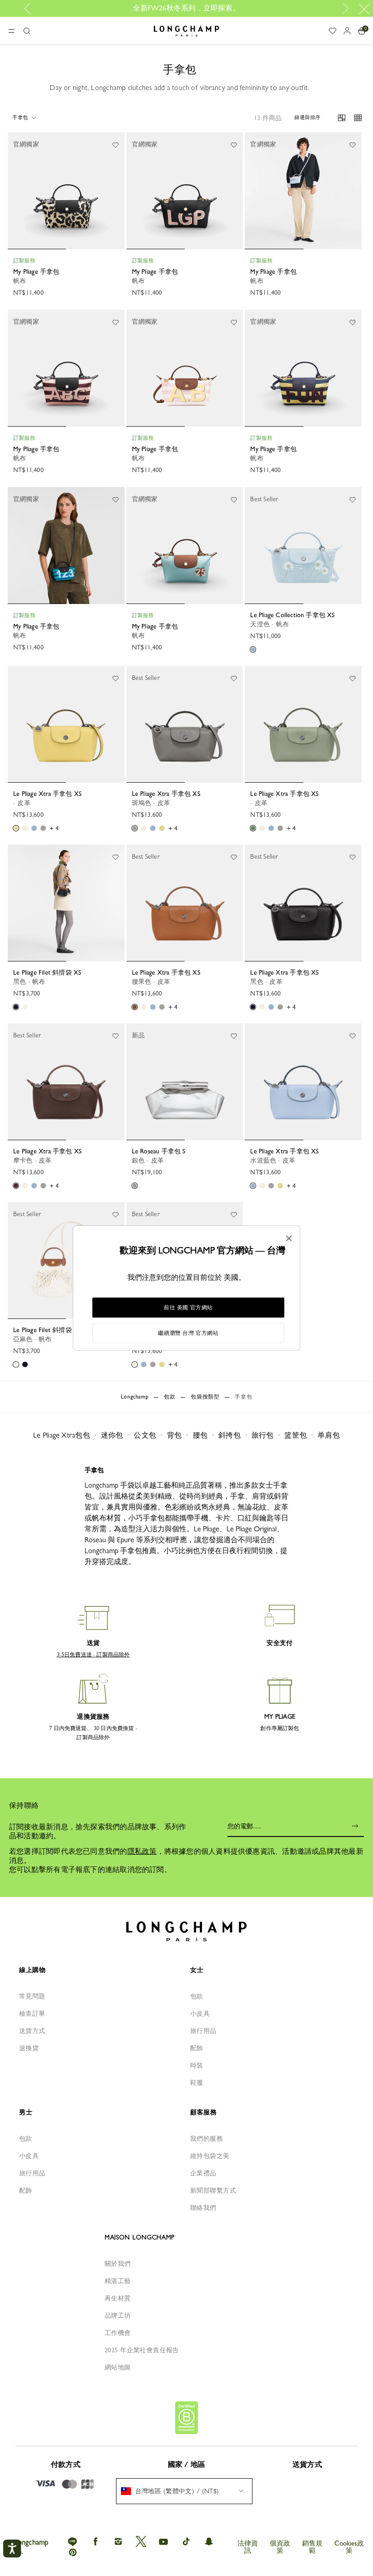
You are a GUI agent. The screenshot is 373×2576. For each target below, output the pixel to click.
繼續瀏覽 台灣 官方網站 (188, 1333)
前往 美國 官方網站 (188, 1308)
